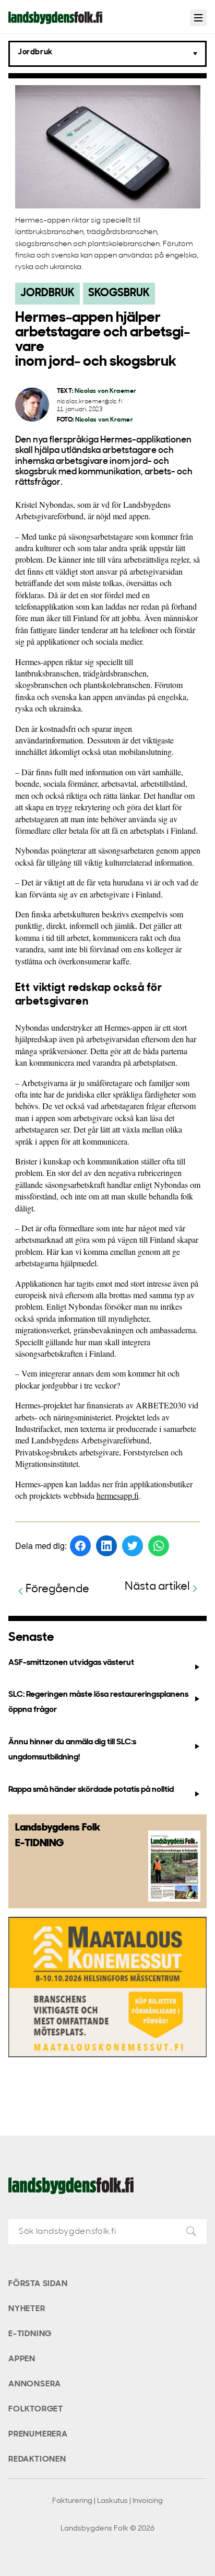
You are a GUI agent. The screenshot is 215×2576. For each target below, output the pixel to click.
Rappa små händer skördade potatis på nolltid (91, 1790)
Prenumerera (38, 2434)
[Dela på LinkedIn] (106, 1546)
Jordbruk (47, 293)
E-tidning (30, 2334)
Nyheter (27, 2309)
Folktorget (36, 2409)
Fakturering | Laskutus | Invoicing (107, 2501)
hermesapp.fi (118, 1495)
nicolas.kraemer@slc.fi (90, 402)
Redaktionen (37, 2460)
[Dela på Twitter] (133, 1546)
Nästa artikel (157, 1587)
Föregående (57, 1589)
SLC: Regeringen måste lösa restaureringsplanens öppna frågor (98, 1702)
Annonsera (35, 2384)
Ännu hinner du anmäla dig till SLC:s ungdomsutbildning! (72, 1750)
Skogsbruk (119, 293)
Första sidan (38, 2284)
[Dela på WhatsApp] (159, 1546)
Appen (22, 2359)
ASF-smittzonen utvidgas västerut (71, 1663)
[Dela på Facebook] (80, 1546)
